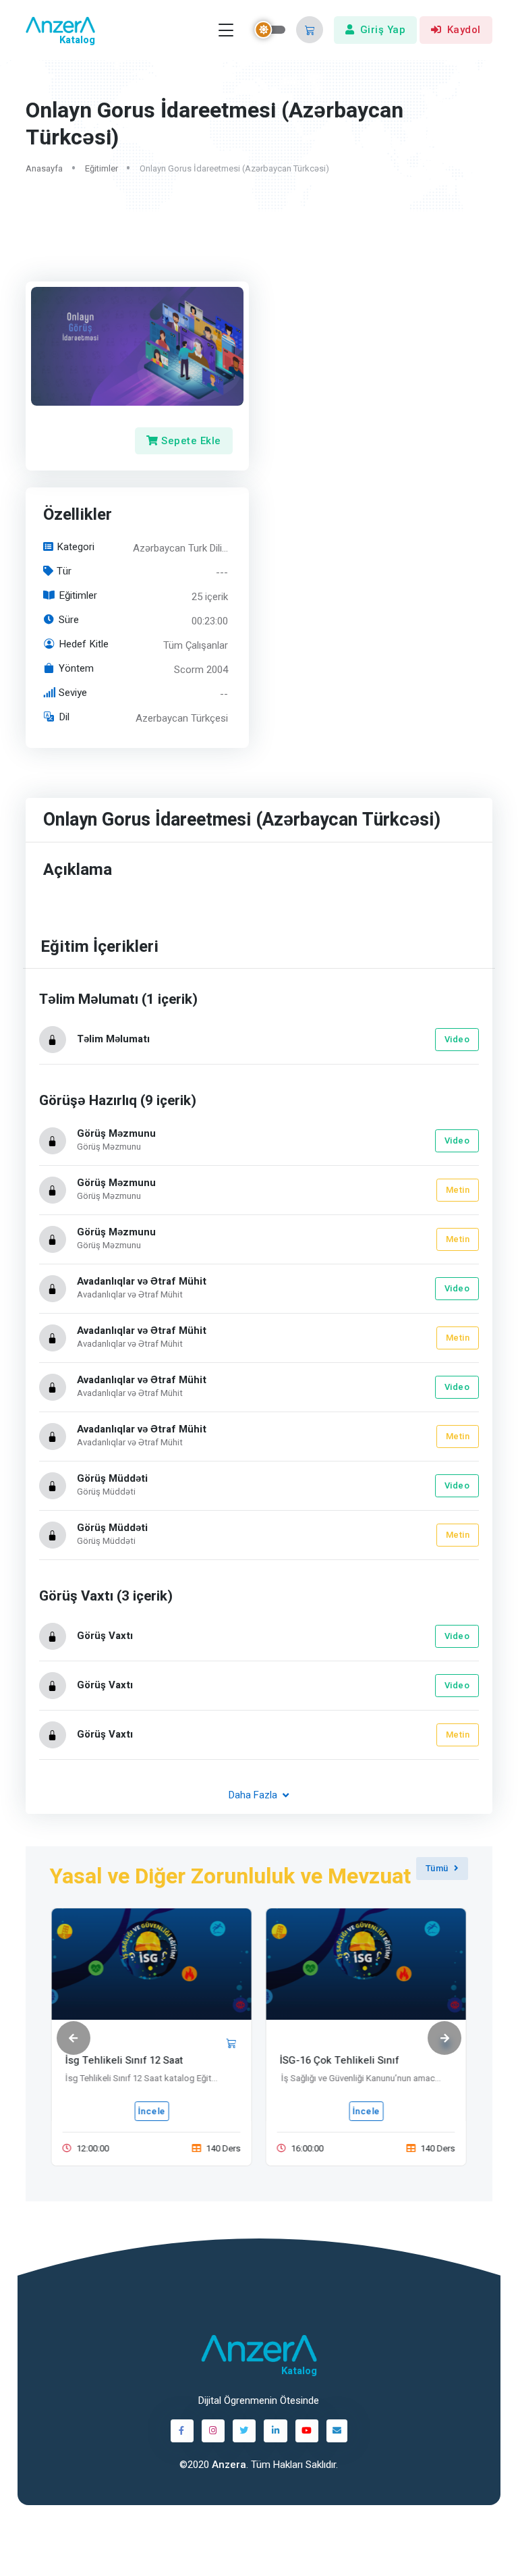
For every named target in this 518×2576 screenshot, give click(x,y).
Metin (458, 1190)
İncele (151, 2111)
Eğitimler (102, 168)
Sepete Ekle (190, 440)
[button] (310, 30)
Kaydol (464, 30)
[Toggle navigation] (226, 30)
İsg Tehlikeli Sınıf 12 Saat (124, 2060)
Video (457, 1039)
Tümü (437, 1868)
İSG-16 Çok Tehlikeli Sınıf (340, 2060)
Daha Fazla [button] (254, 1796)
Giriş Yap (383, 30)
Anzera (229, 2465)
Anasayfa (44, 168)
